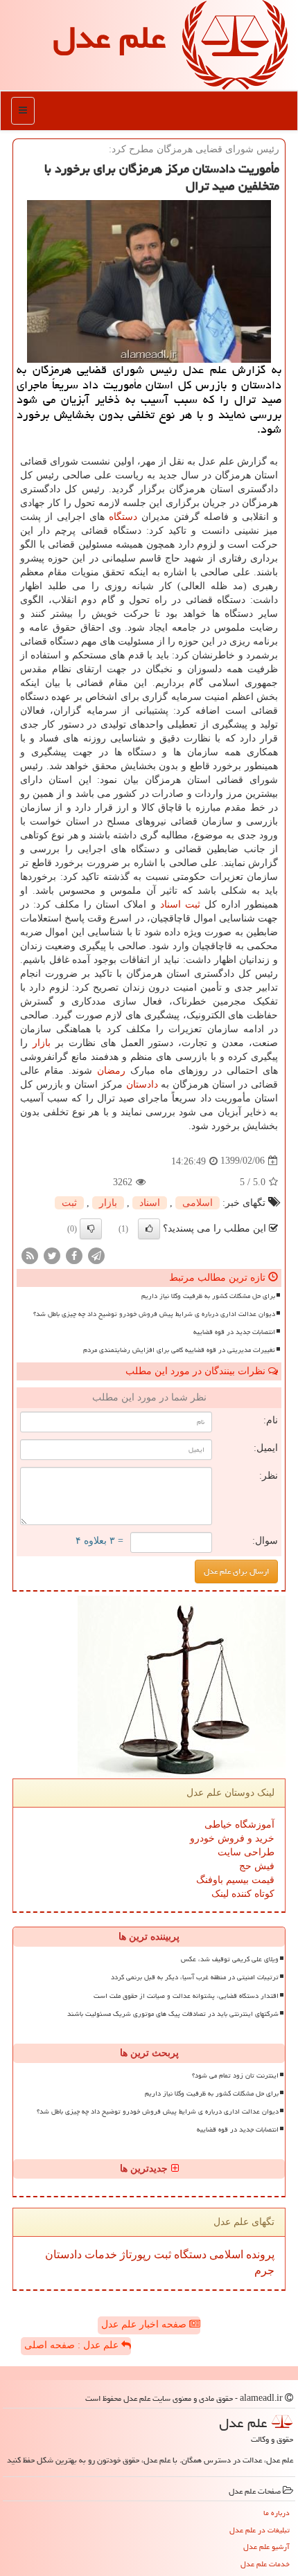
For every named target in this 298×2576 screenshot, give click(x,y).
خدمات (99, 2254)
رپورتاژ (134, 2254)
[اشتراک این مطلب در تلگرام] (96, 1255)
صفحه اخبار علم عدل (145, 2324)
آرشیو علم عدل (266, 2547)
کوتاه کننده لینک (243, 1894)
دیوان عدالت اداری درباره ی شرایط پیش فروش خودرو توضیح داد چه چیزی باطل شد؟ (154, 1314)
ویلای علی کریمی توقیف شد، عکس (230, 1959)
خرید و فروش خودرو (232, 1838)
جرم (264, 2270)
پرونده (259, 2254)
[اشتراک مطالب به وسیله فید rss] (30, 1255)
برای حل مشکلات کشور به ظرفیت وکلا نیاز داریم (208, 1296)
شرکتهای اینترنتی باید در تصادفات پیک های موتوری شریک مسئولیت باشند (173, 2014)
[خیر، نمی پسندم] (91, 1229)
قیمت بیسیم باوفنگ (235, 1880)
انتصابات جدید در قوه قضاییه (234, 1332)
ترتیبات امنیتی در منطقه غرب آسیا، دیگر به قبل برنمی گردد (195, 1977)
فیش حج (257, 1866)
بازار (42, 1043)
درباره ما (277, 2513)
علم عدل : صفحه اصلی (73, 2345)
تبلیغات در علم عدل (260, 2530)
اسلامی (198, 1203)
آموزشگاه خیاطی (239, 1825)
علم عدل (109, 37)
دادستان (142, 1084)
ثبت (193, 904)
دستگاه (123, 517)
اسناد (170, 904)
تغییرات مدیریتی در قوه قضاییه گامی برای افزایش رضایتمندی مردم (179, 1350)
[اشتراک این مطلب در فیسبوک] (74, 1255)
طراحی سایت (246, 1852)
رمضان (111, 1071)
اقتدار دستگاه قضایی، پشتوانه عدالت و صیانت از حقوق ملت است (186, 1996)
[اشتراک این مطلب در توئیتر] (52, 1255)
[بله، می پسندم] (149, 1229)
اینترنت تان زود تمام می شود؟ (235, 2075)
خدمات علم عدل (265, 2564)
